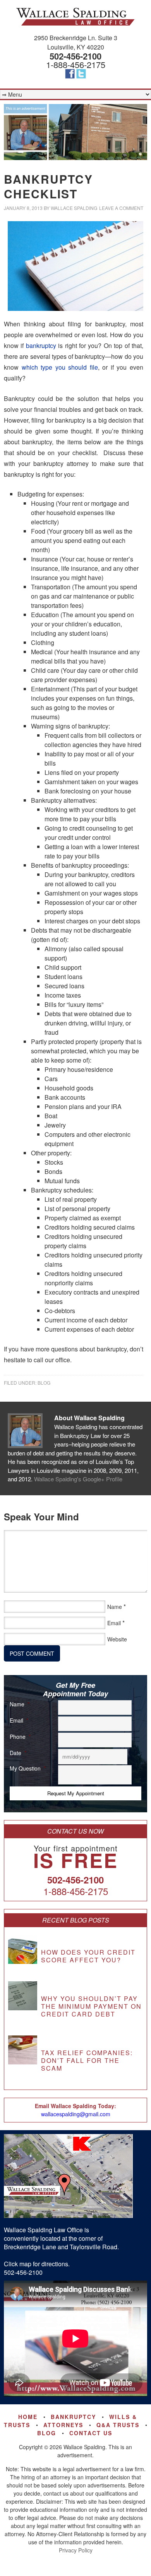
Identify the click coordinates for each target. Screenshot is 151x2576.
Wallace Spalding (75, 17)
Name (115, 1607)
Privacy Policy (76, 2550)
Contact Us (91, 2433)
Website (117, 1639)
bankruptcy (41, 345)
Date (18, 1753)
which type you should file (60, 367)
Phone (20, 1737)
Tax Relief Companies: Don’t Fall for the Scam (87, 2060)
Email (114, 1623)
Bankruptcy (73, 2417)
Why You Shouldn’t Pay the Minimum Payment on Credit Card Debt (91, 2006)
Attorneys (63, 2425)
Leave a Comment (121, 208)
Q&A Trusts (118, 2425)
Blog (44, 1383)
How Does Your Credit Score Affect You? (88, 1956)
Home (28, 2417)
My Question (28, 1768)
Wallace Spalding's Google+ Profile (78, 1479)
